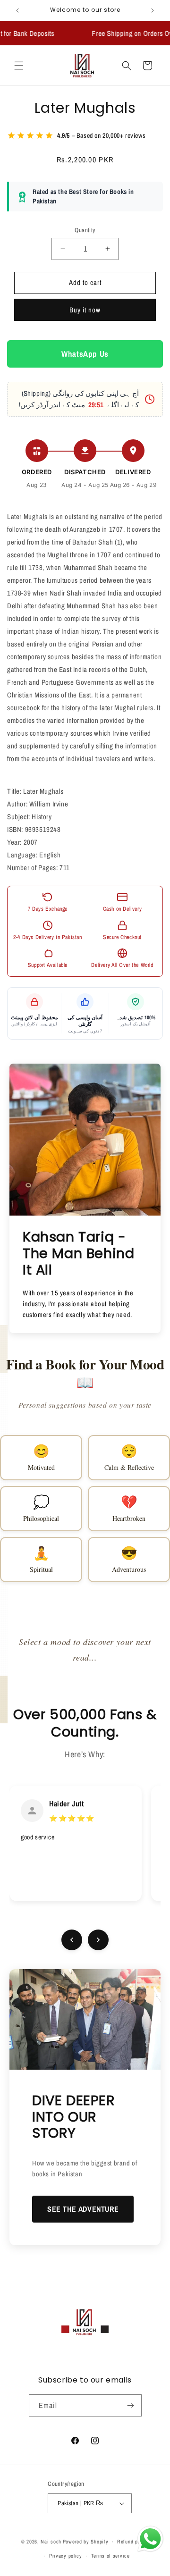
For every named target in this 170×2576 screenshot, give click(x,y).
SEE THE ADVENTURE (83, 2209)
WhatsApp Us (85, 354)
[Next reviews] (98, 1940)
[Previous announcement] (17, 10)
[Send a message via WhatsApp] (150, 2539)
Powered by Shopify (86, 2542)
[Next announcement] (153, 10)
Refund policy (133, 2542)
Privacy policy (66, 2556)
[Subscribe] (131, 2405)
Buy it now (85, 310)
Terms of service (110, 2556)
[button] (19, 66)
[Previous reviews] (72, 1940)
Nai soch (51, 2542)
